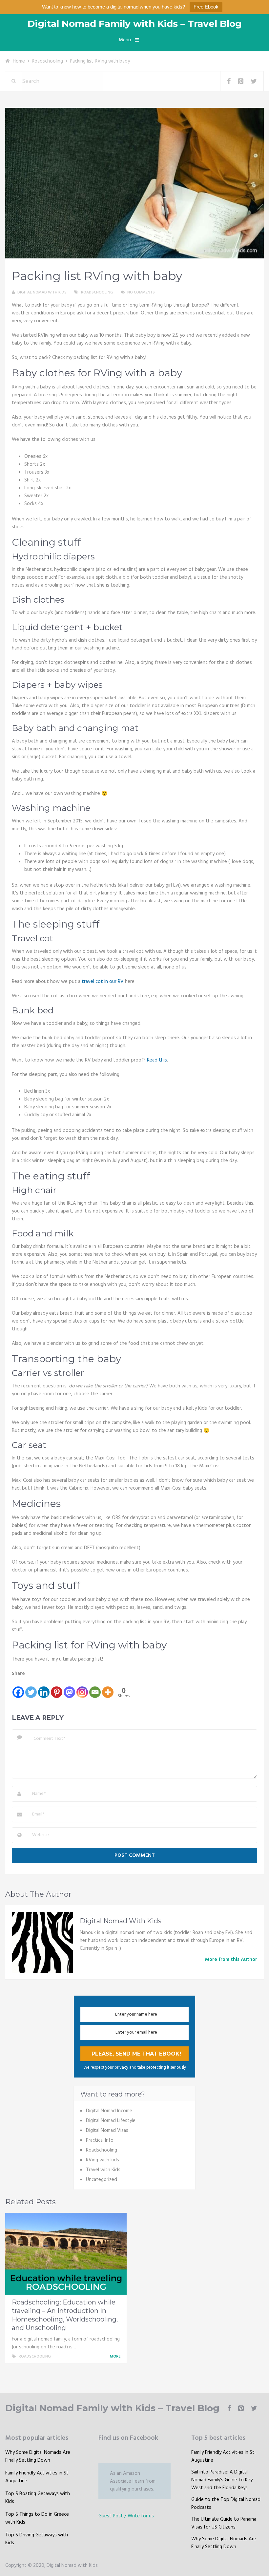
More (115, 2357)
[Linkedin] (44, 1688)
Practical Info (100, 2140)
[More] (108, 1688)
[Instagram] (82, 1688)
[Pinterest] (57, 1688)
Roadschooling (47, 61)
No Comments (141, 292)
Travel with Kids (103, 2170)
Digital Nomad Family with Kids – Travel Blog (135, 24)
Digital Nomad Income (109, 2111)
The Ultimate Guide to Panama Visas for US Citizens (224, 2523)
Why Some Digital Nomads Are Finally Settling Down (38, 2456)
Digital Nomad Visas (107, 2131)
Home (19, 61)
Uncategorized (102, 2180)
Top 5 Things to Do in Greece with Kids (37, 2518)
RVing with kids (103, 2160)
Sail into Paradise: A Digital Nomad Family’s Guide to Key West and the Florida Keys (222, 2480)
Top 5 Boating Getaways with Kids (38, 2498)
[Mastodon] (69, 1688)
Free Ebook (206, 7)
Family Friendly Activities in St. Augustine (37, 2477)
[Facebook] (18, 1688)
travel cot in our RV (103, 982)
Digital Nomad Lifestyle (111, 2121)
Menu (125, 40)
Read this (157, 1060)
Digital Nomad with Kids (42, 292)
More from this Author (231, 1960)
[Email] (95, 1688)
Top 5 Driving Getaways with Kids (37, 2539)
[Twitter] (31, 1688)
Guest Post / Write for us (126, 2516)
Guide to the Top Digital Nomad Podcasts (226, 2504)
